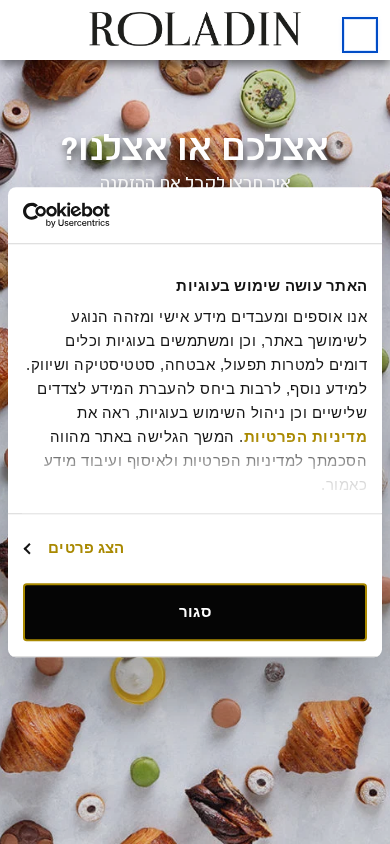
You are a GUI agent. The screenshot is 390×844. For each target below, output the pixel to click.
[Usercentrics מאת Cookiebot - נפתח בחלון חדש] (109, 215)
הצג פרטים (86, 547)
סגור (194, 611)
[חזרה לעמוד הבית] (360, 35)
